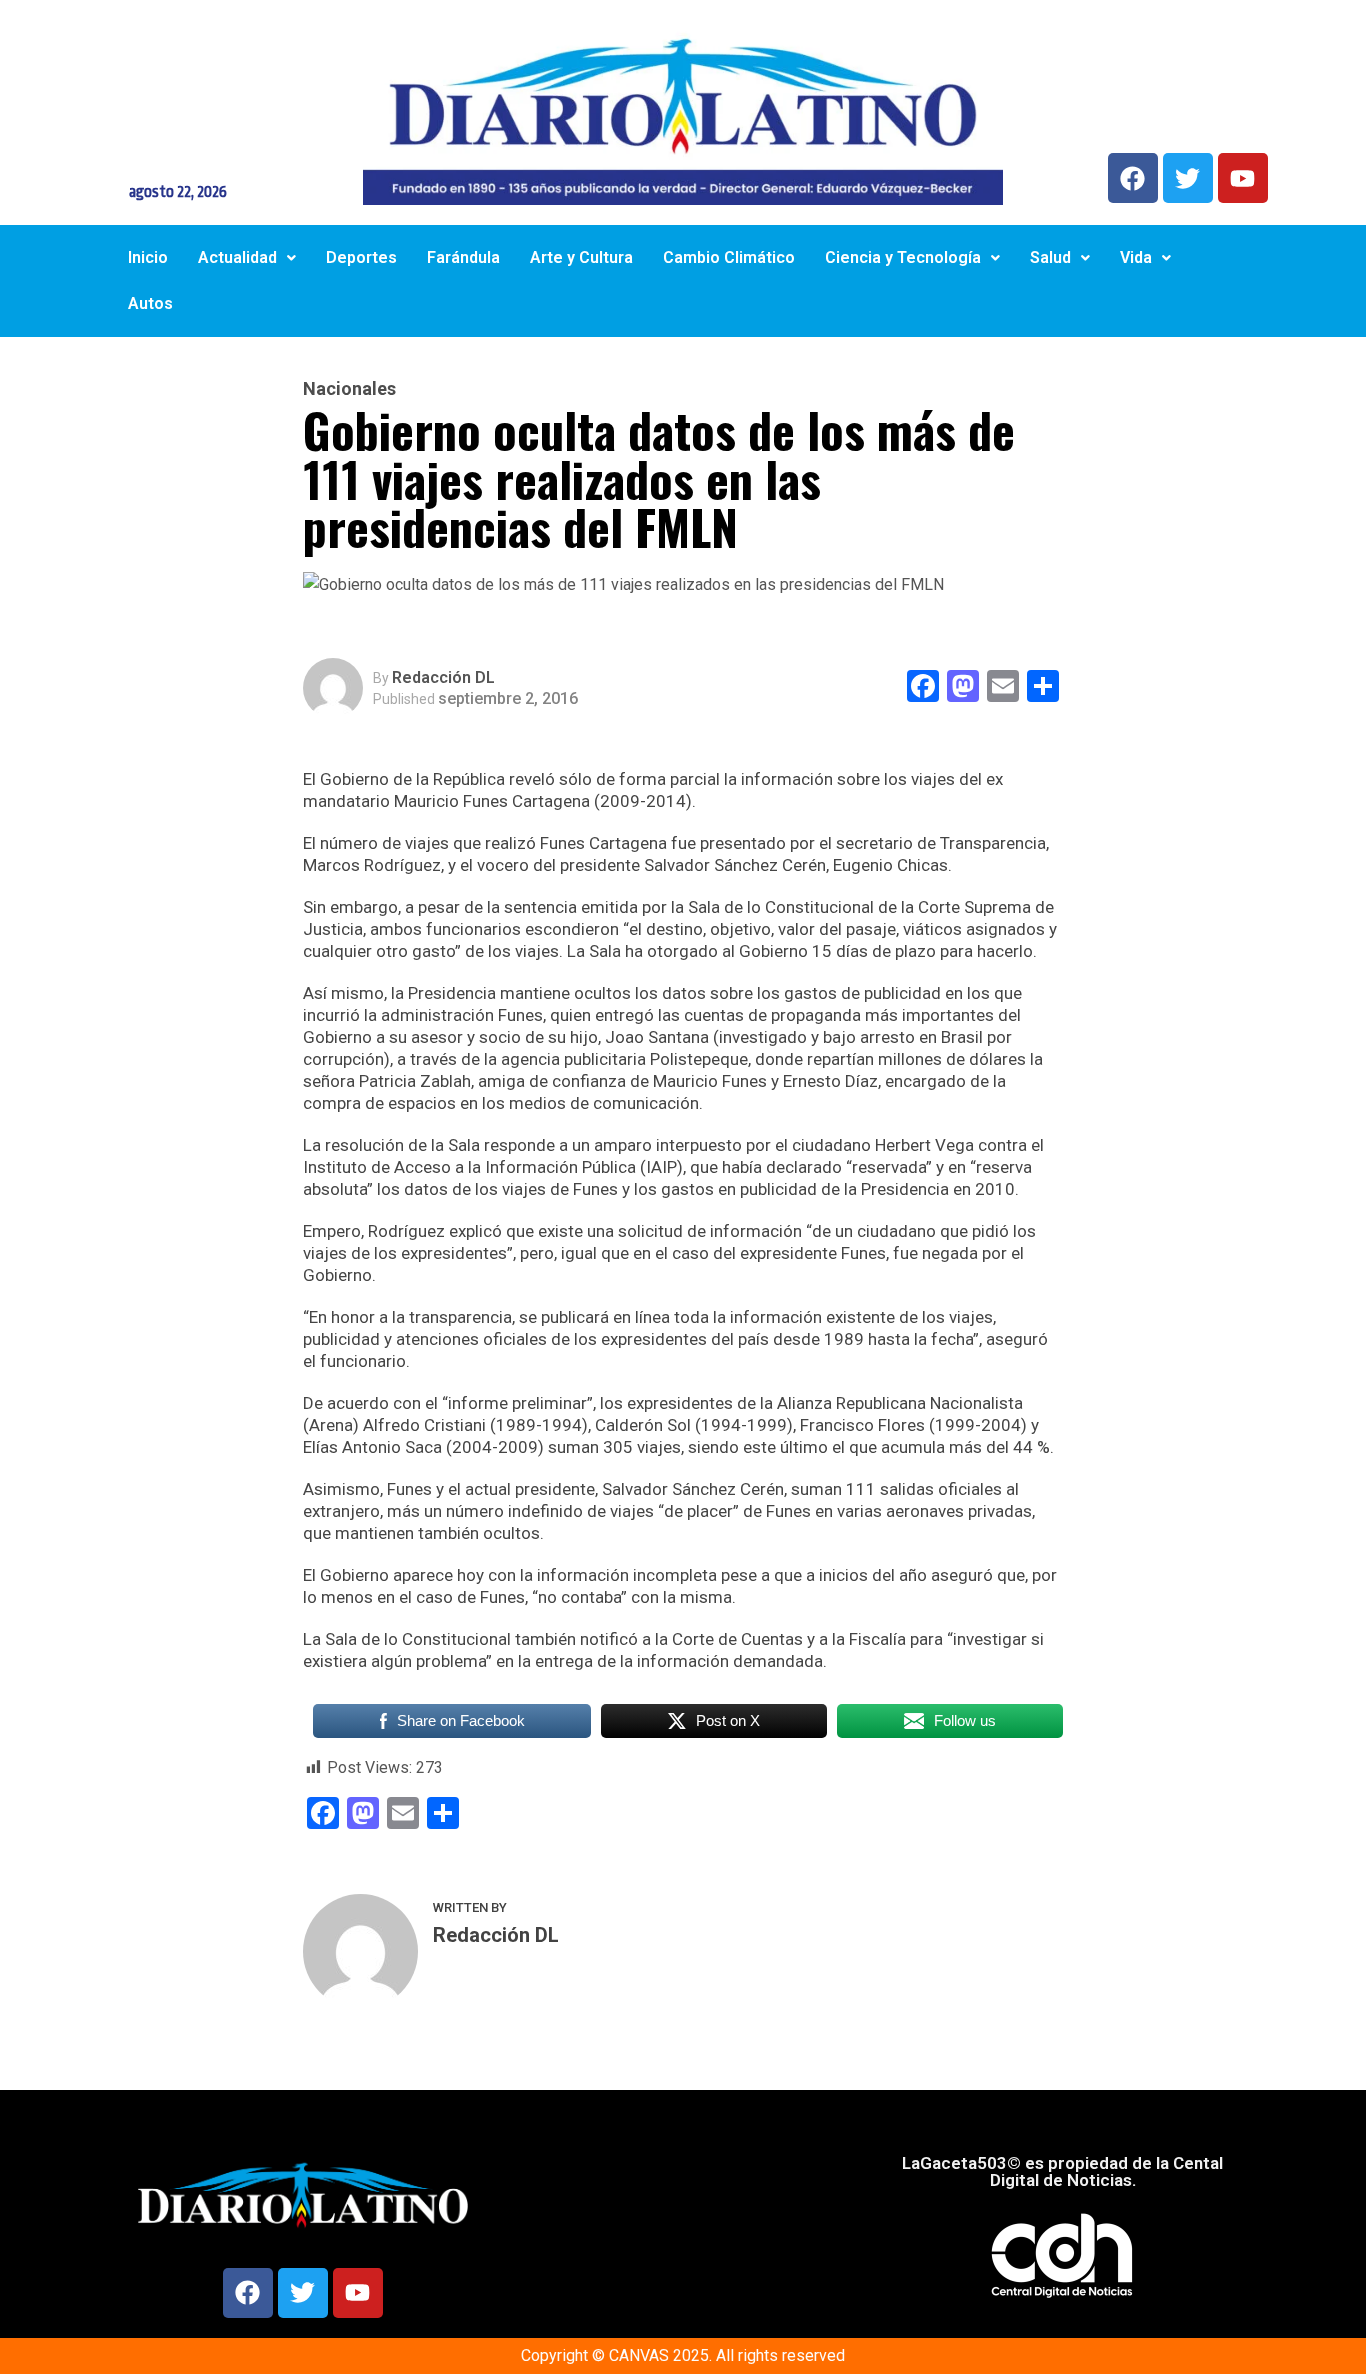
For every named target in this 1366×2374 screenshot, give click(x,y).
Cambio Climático (729, 257)
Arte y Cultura (581, 257)
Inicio (148, 257)
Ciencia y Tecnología (903, 257)
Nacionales (349, 389)
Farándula (463, 257)
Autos (150, 303)
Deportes (361, 257)
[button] (247, 258)
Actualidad (237, 257)
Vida (1136, 257)
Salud (1050, 257)
